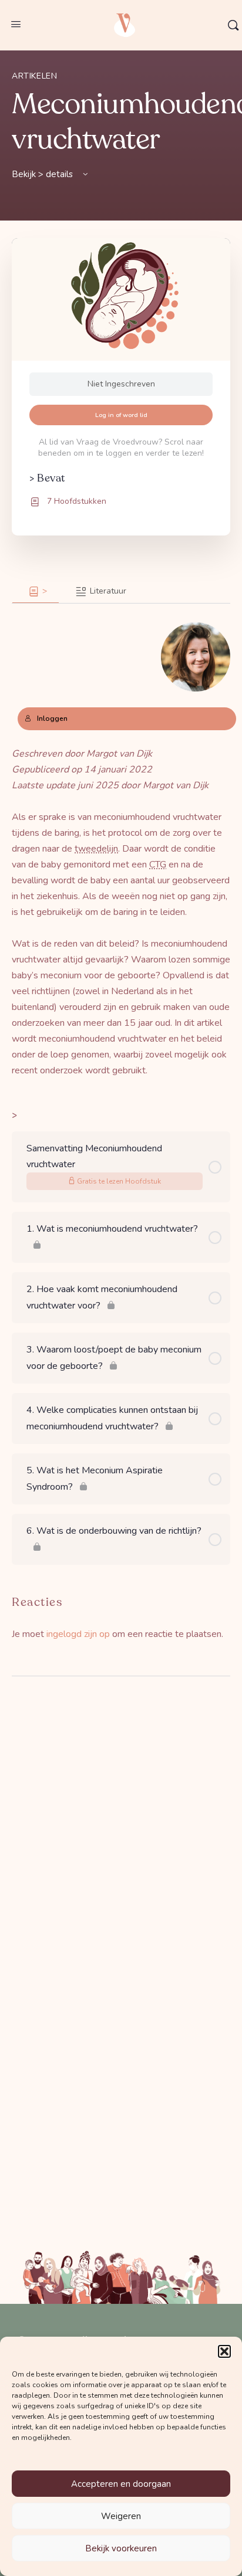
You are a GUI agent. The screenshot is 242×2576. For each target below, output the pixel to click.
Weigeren (121, 2516)
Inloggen (52, 718)
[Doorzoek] (233, 25)
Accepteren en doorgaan (121, 2484)
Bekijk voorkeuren (121, 2548)
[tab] (36, 592)
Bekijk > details (43, 174)
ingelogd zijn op (78, 1634)
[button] (224, 2351)
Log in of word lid (121, 415)
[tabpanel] (121, 841)
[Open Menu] (16, 24)
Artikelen (35, 76)
